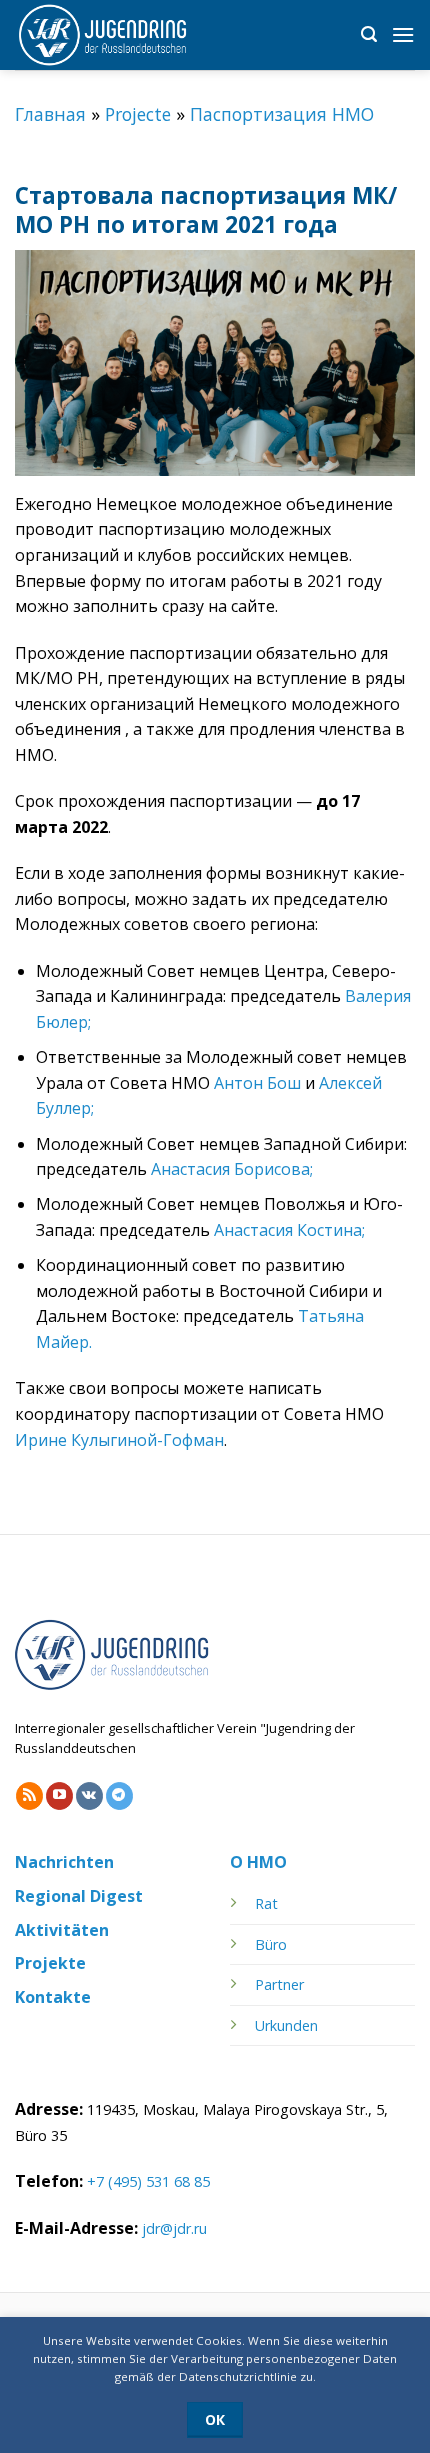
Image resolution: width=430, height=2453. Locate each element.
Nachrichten (64, 1862)
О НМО (258, 1862)
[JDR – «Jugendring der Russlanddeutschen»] (115, 35)
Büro (271, 1944)
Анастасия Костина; (289, 1230)
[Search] (369, 34)
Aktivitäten (62, 1930)
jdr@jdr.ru (174, 2228)
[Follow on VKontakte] (89, 1796)
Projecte (138, 114)
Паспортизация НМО (282, 114)
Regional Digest (79, 1896)
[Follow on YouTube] (59, 1796)
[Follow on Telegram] (119, 1796)
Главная (50, 114)
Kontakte (53, 1997)
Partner (279, 1984)
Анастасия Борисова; (232, 1169)
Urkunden (286, 2025)
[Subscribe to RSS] (29, 1796)
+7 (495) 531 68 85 (148, 2181)
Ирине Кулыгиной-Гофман (119, 1440)
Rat (266, 1903)
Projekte (50, 1963)
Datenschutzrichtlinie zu (246, 2376)
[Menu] (403, 34)
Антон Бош (257, 1083)
